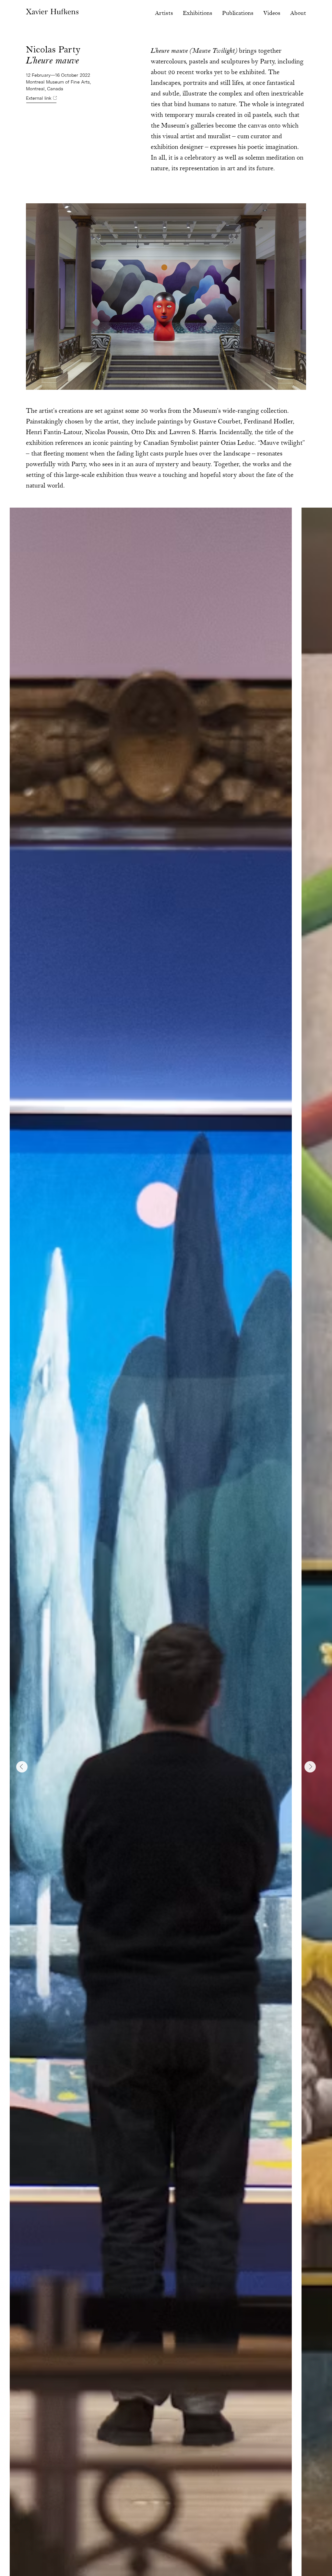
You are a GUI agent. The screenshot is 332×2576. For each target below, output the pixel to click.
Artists (164, 13)
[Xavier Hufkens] (52, 15)
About (298, 13)
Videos (272, 13)
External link (39, 98)
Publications (238, 13)
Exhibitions (198, 13)
